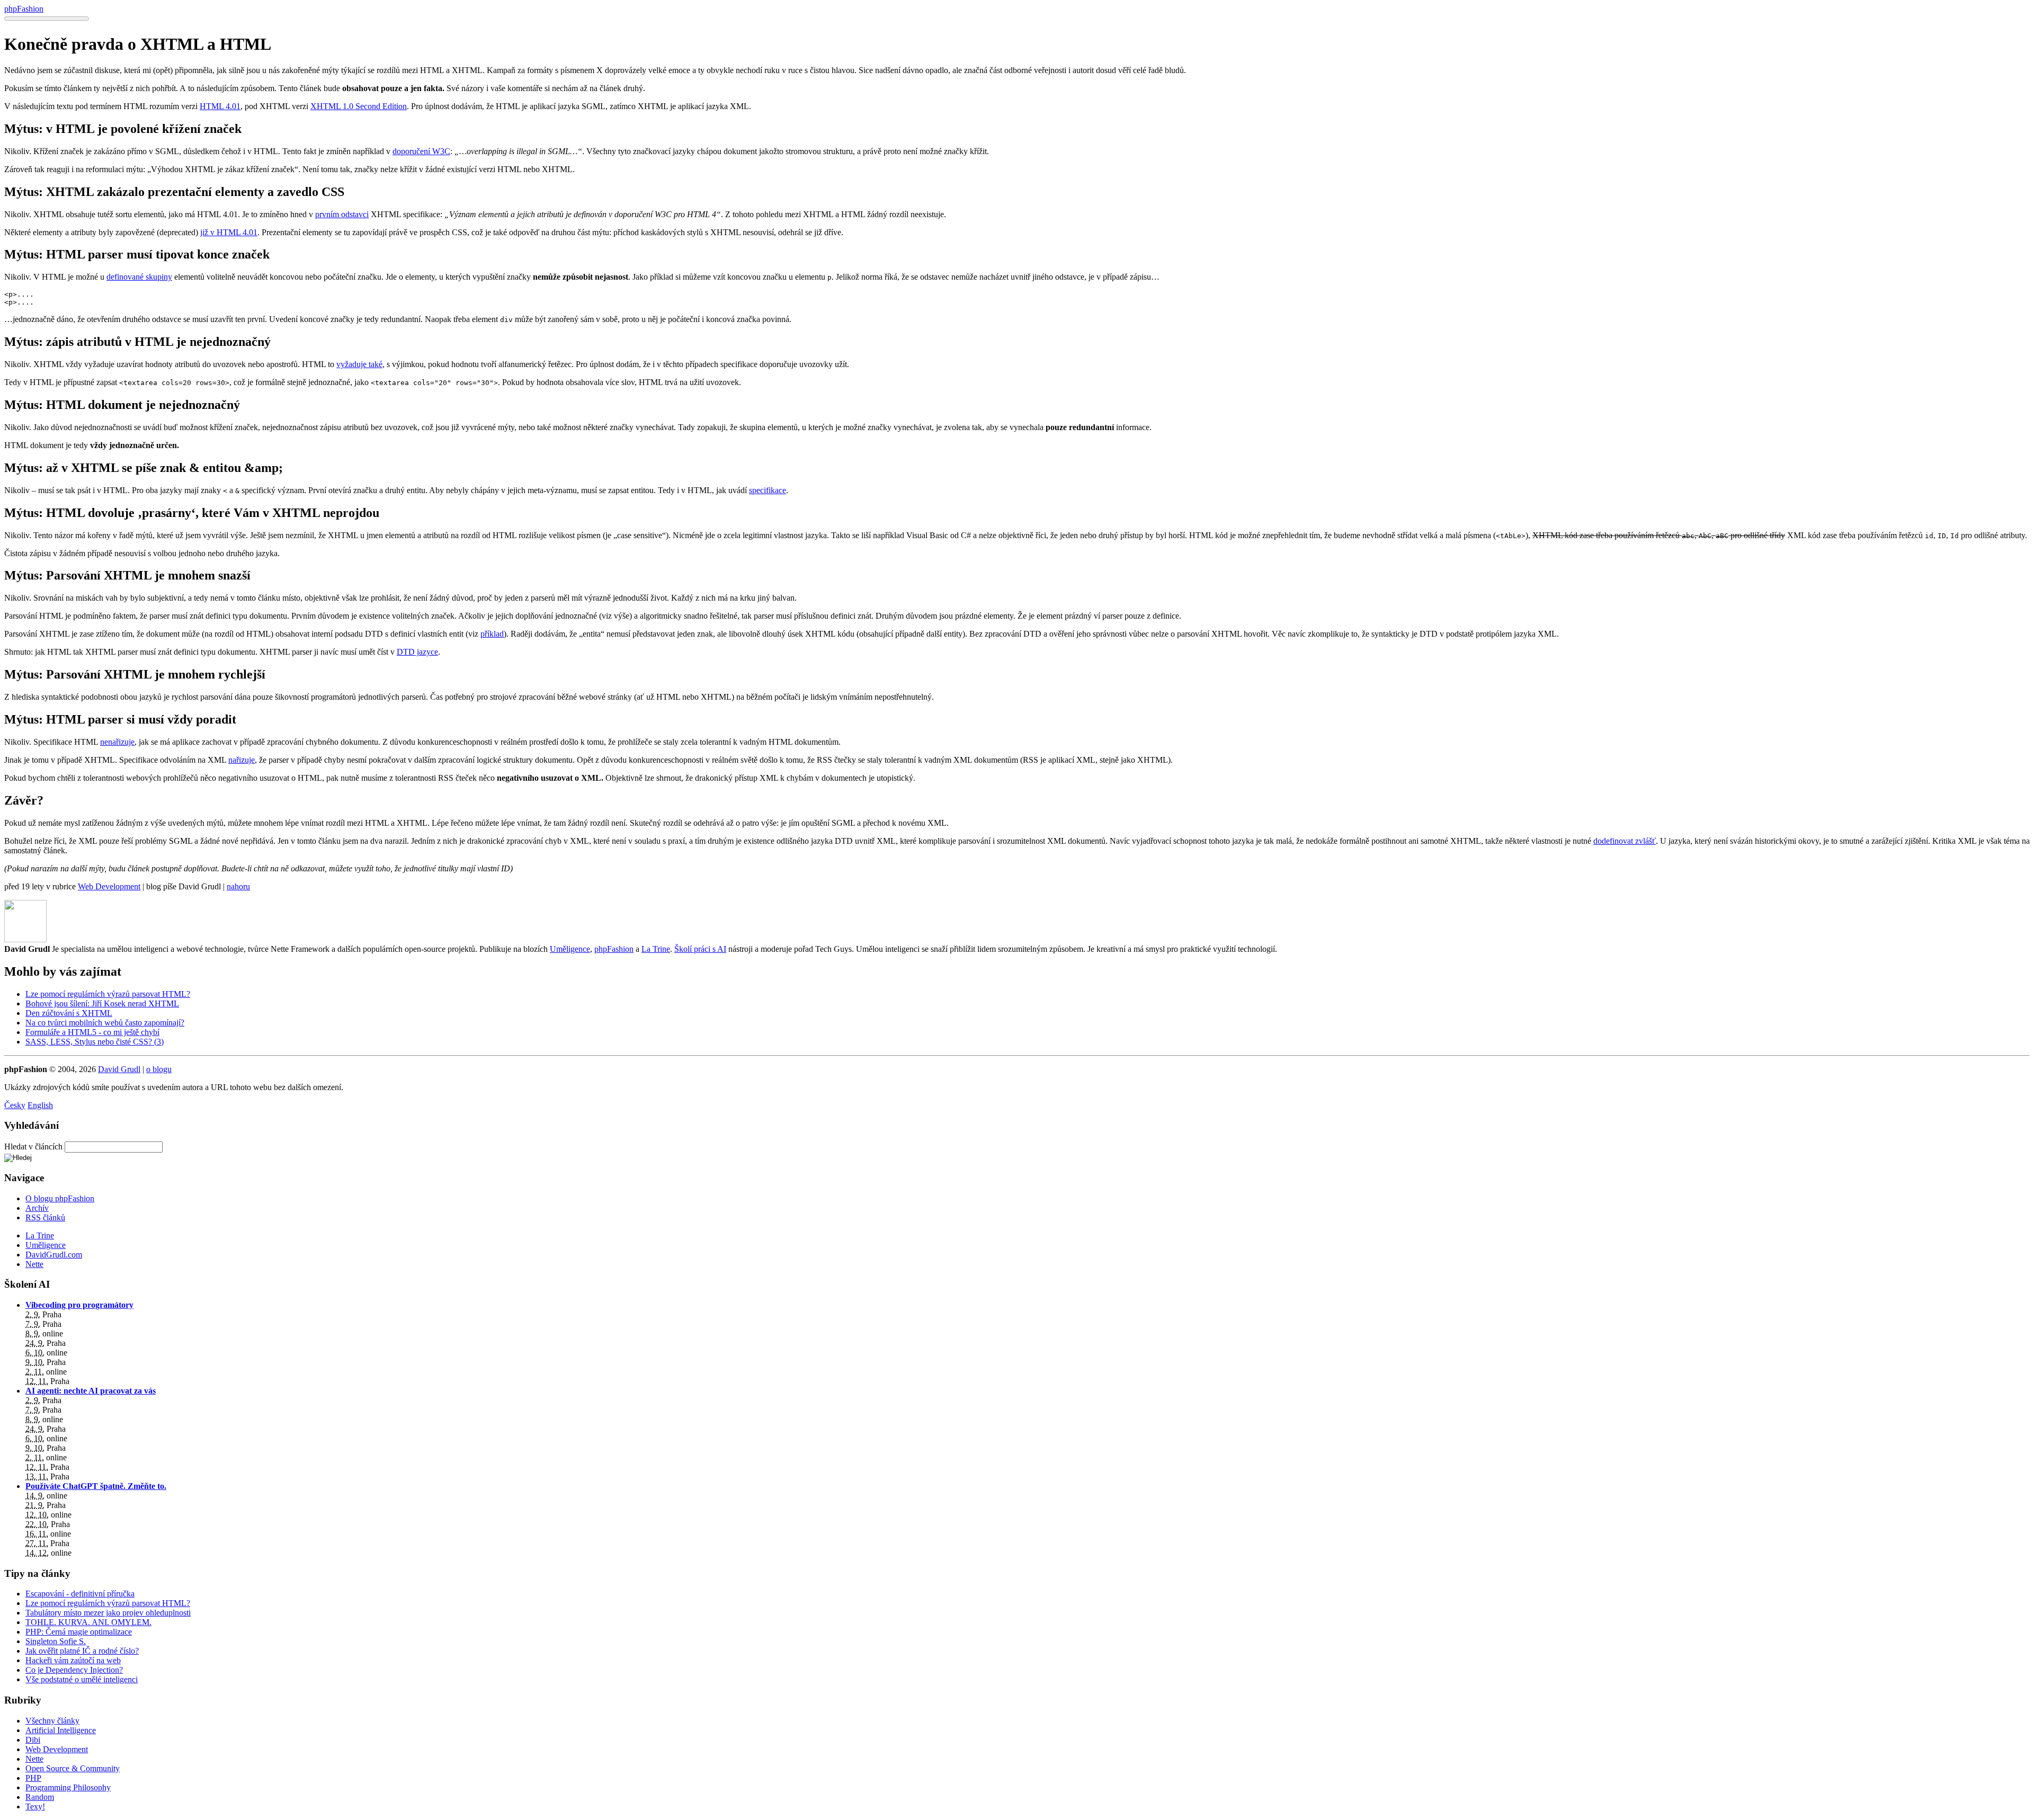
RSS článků (45, 1217)
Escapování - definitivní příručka (80, 1594)
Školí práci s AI (700, 949)
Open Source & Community (73, 1768)
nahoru (238, 886)
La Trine (656, 949)
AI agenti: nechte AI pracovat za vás (91, 1391)
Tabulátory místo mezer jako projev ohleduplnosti (108, 1613)
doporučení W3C (421, 151)
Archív (37, 1208)
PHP (33, 1778)
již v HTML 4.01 (229, 232)
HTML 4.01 (220, 106)
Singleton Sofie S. (56, 1641)
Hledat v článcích (33, 1147)
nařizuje (242, 760)
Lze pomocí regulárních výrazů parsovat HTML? (108, 994)
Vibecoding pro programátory (79, 1305)
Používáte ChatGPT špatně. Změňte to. (96, 1486)
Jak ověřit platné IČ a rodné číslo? (82, 1651)
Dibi (33, 1740)
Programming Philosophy (68, 1787)
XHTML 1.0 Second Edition (359, 106)
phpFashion (614, 949)
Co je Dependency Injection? (74, 1670)
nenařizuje (117, 742)
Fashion (24, 9)
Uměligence (570, 949)
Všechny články (52, 1721)
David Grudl (119, 1069)
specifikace (768, 490)
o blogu (159, 1069)
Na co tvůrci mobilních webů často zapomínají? (105, 1023)
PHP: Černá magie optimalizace (79, 1632)
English (40, 1105)
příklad (492, 634)
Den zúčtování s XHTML (69, 1013)
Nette (34, 1264)
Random (40, 1797)
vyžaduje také (359, 364)
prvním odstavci (342, 214)
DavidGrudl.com (54, 1255)
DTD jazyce (417, 652)
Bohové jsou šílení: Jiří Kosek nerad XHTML (102, 1003)
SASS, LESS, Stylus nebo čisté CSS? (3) (95, 1042)
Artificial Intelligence (61, 1730)
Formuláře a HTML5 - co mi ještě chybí (92, 1032)
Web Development (109, 886)
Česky (15, 1105)
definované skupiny (139, 277)
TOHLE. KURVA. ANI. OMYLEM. (88, 1622)
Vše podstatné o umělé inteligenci (82, 1679)
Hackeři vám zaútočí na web (73, 1660)
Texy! (35, 1806)
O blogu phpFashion (60, 1198)
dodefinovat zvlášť (1625, 841)
